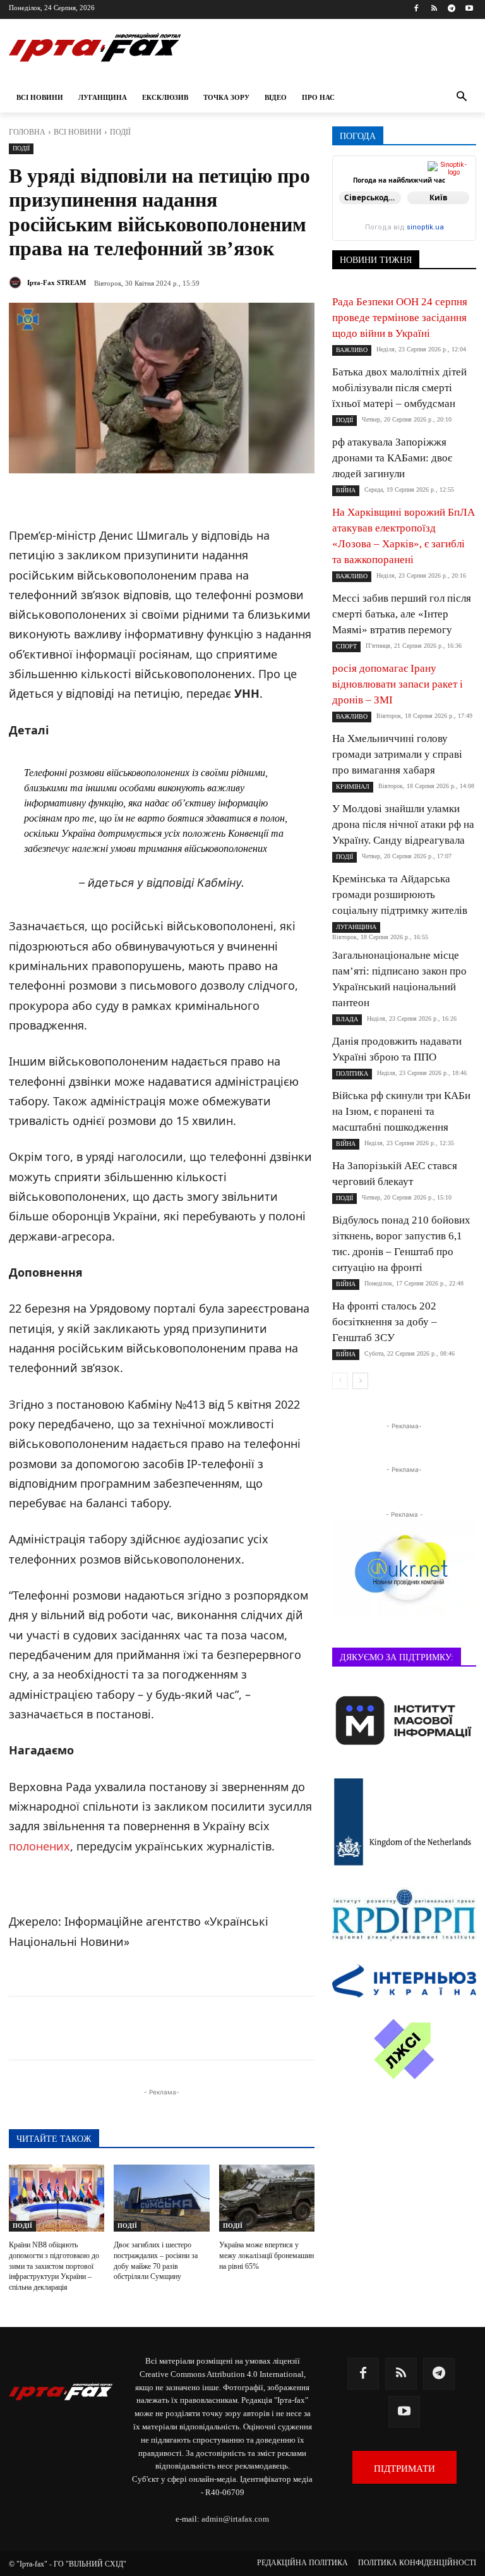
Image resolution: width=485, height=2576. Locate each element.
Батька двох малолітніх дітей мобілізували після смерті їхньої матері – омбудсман (399, 388)
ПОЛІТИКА (352, 1073)
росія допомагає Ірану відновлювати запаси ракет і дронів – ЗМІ (398, 684)
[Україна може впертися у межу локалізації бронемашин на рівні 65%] (267, 2198)
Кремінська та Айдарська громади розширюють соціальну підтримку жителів (400, 895)
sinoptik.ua (425, 227)
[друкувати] (285, 2028)
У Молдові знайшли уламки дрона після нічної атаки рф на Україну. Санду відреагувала (403, 824)
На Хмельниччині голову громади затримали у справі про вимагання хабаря (397, 754)
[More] (315, 2028)
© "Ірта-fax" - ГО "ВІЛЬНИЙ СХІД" (68, 2564)
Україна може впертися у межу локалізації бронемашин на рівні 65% (266, 2256)
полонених (39, 1846)
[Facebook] (416, 9)
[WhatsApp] (227, 2028)
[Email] (256, 2028)
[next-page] (360, 1381)
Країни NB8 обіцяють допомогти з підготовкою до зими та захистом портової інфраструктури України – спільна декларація (54, 2266)
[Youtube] (469, 9)
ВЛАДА (347, 1019)
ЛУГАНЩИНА (356, 927)
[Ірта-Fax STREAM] (17, 283)
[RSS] (434, 9)
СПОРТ (346, 646)
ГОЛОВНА (27, 132)
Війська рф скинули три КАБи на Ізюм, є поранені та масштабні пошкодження (401, 1111)
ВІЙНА (346, 490)
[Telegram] (451, 9)
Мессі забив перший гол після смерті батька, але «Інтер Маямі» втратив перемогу (402, 614)
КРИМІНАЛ (353, 787)
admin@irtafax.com (235, 2519)
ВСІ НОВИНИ (78, 132)
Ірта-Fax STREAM (57, 283)
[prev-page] (340, 1381)
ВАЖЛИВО (352, 350)
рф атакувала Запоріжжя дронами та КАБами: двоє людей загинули (392, 458)
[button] (461, 98)
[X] (169, 2028)
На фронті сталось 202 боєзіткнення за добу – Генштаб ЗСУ (385, 1322)
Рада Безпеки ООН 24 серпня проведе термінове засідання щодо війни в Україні (400, 318)
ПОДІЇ (120, 132)
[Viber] (198, 2028)
